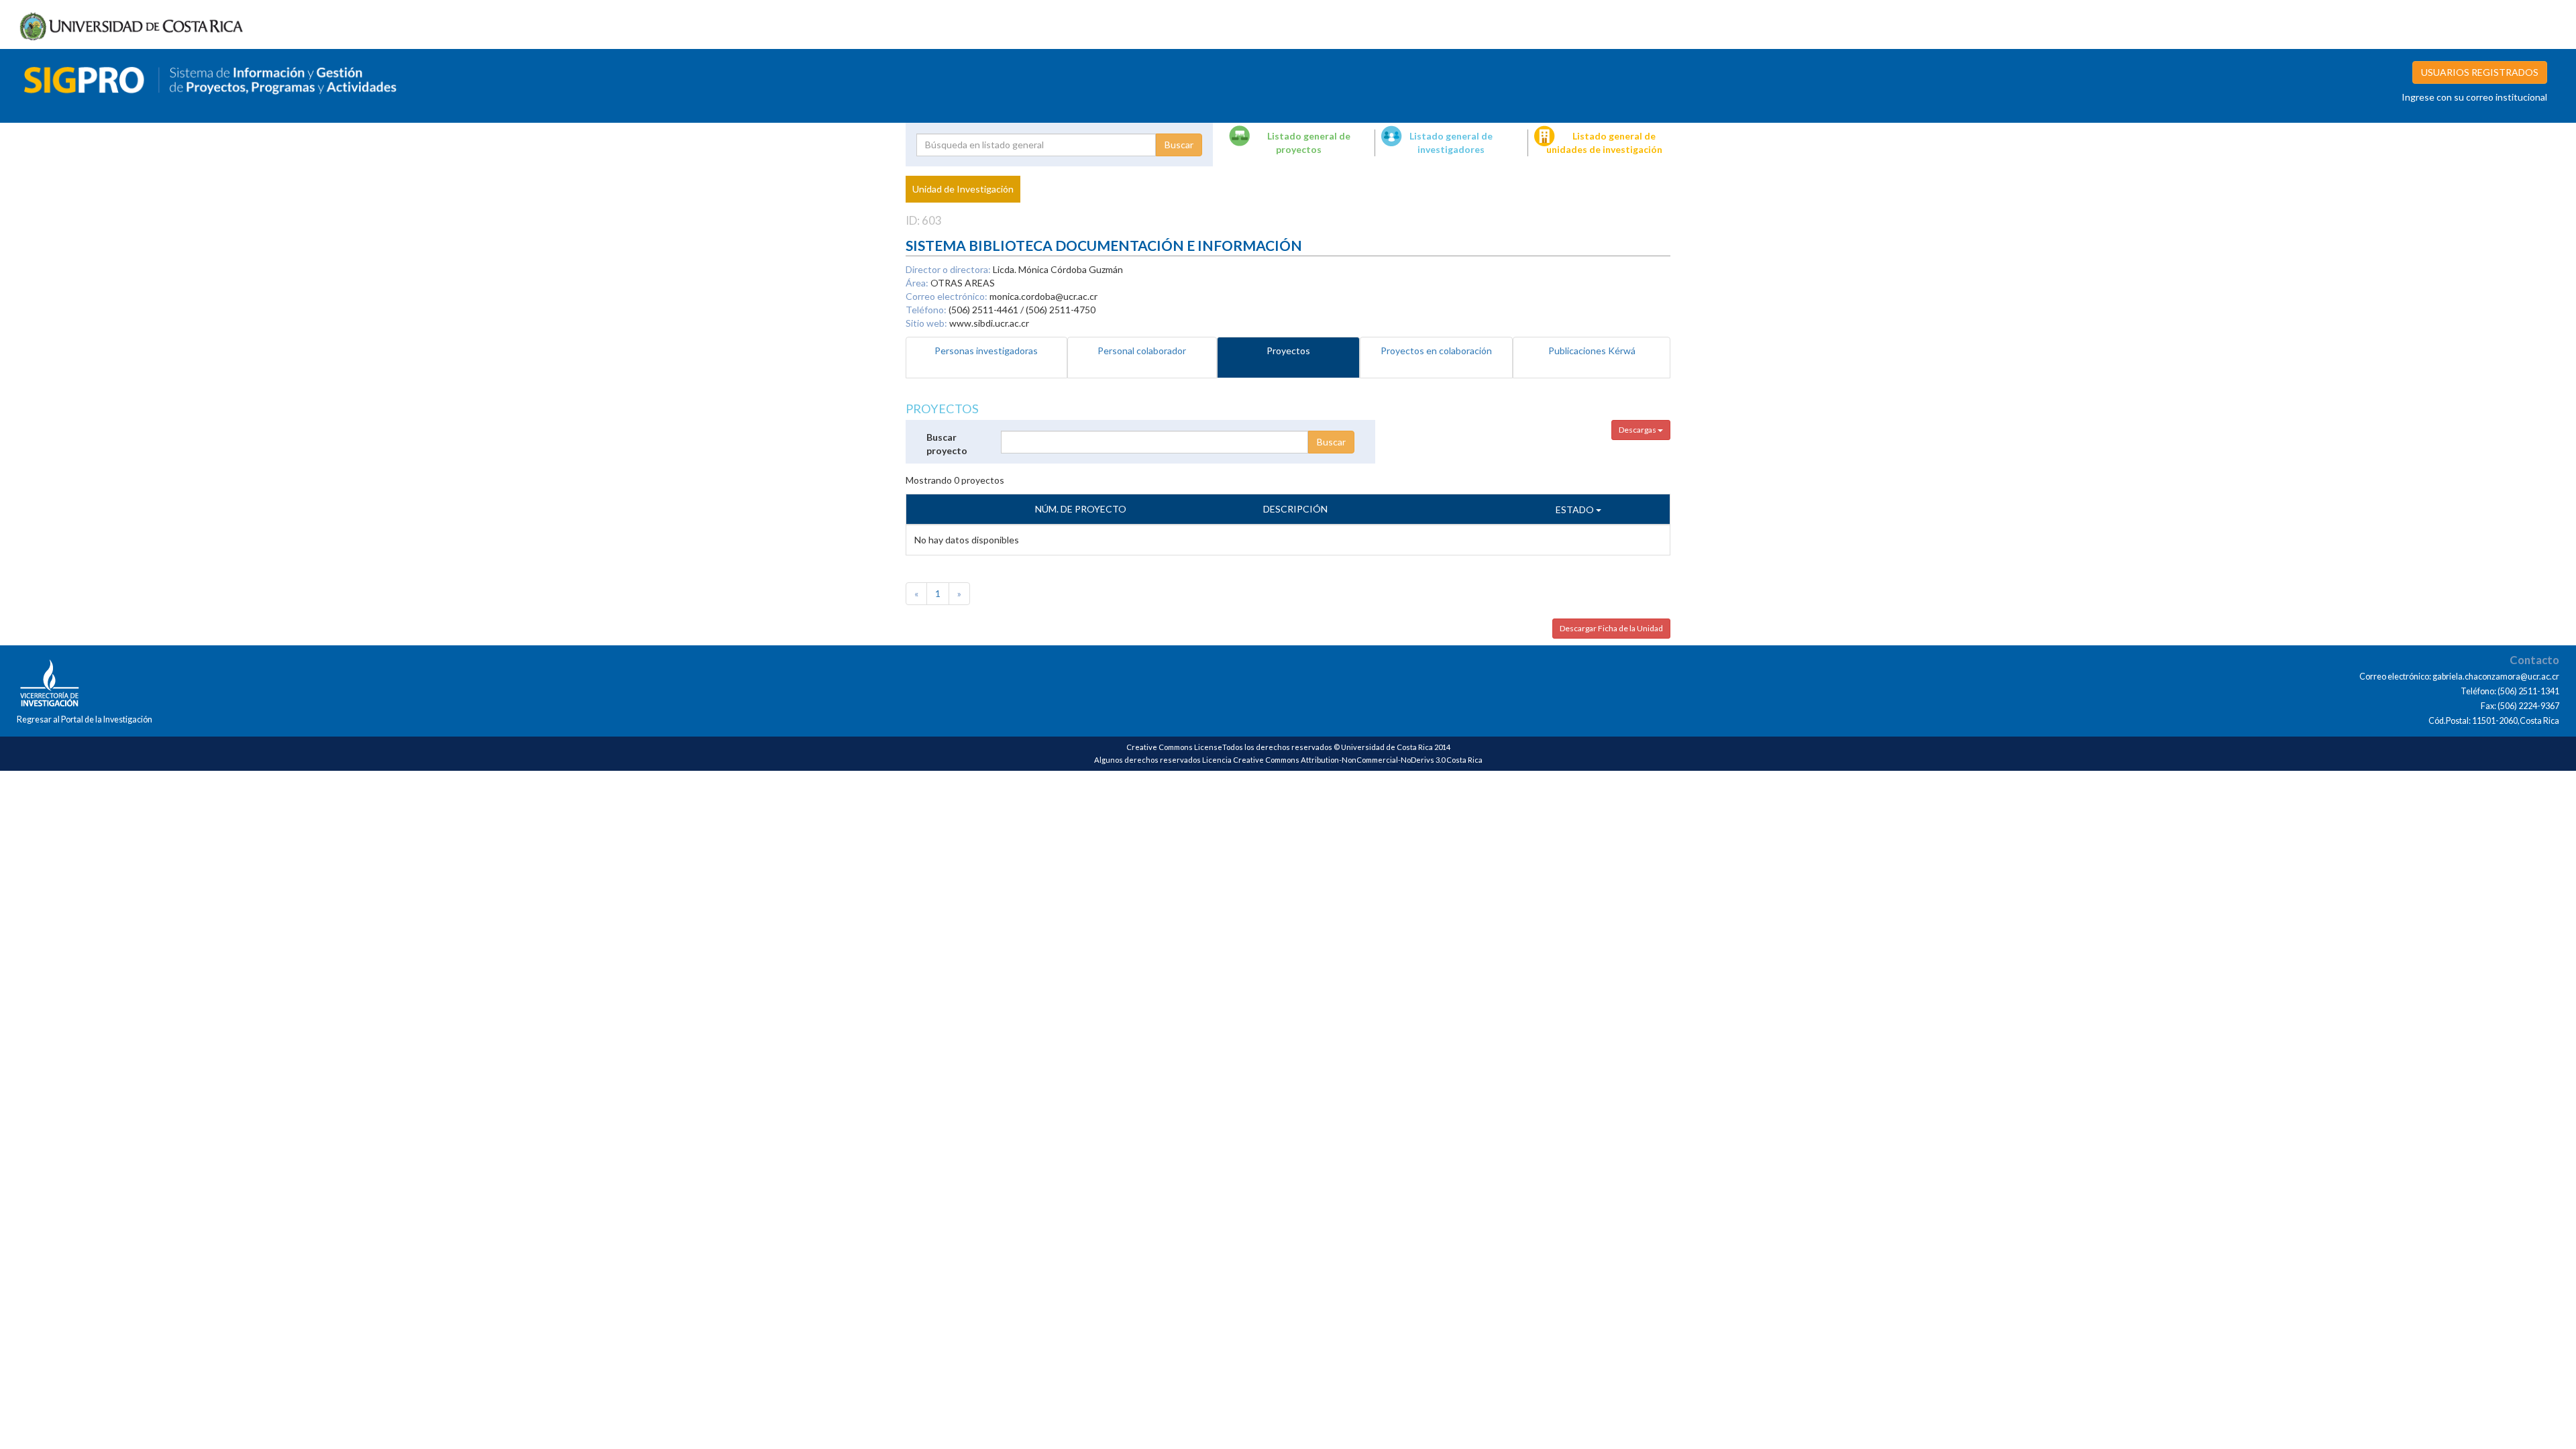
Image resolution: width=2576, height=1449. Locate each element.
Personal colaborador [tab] (1142, 351)
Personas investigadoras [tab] (986, 351)
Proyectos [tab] (1288, 351)
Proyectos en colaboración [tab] (1436, 351)
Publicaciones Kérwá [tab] (1592, 351)
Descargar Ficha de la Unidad (1611, 628)
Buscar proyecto (947, 444)
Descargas (1638, 430)
